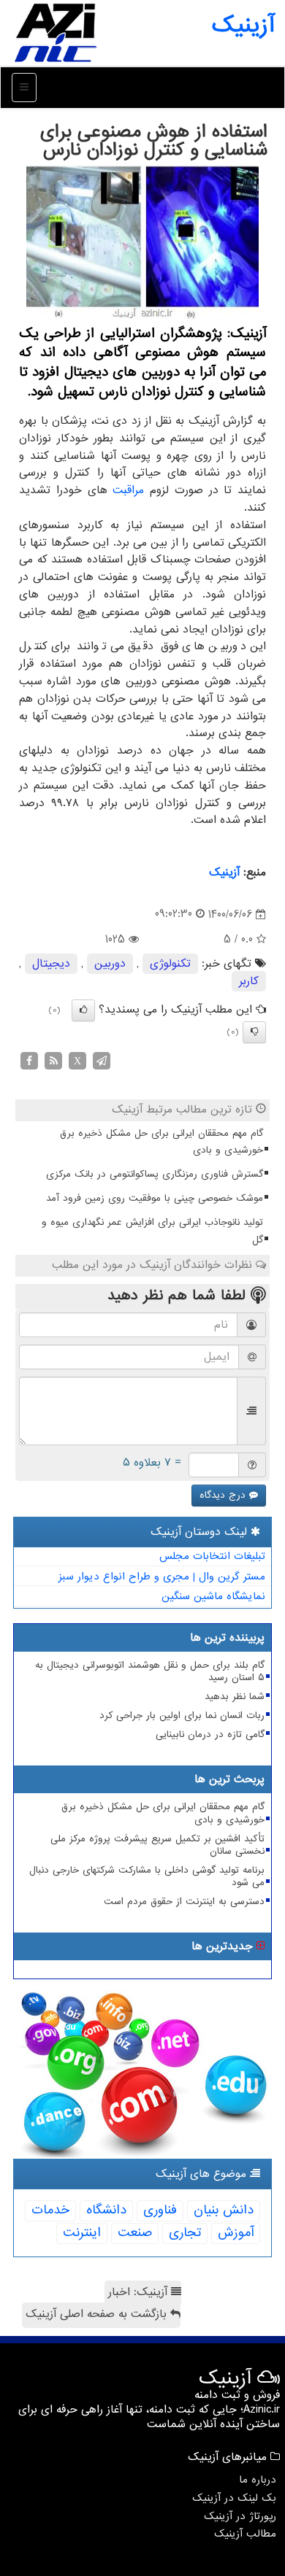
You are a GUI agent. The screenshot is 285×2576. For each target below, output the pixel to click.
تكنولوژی (170, 964)
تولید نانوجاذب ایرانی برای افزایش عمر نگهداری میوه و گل (152, 1231)
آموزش (236, 2233)
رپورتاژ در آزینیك (240, 2516)
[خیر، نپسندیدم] (254, 1032)
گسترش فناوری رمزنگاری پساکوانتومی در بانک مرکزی (155, 1174)
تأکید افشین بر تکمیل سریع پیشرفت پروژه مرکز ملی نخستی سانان (157, 1845)
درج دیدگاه (224, 1495)
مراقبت (128, 490)
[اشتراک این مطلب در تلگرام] (102, 1061)
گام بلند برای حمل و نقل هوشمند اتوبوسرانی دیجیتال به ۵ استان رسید (150, 1671)
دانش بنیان (224, 2210)
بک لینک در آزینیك (234, 2498)
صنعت (135, 2233)
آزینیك (224, 873)
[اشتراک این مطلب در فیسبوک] (29, 1061)
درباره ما (258, 2480)
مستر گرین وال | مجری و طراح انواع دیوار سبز (162, 1577)
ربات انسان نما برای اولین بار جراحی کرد (182, 1716)
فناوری (160, 2210)
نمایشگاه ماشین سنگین (213, 1596)
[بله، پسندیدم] (83, 1010)
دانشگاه (106, 2210)
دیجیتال (51, 964)
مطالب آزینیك (245, 2534)
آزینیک (243, 26)
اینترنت (82, 2233)
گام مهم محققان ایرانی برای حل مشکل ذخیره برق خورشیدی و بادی (161, 1142)
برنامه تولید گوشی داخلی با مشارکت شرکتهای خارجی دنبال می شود (147, 1876)
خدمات (50, 2210)
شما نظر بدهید (235, 1697)
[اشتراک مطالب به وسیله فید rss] (53, 1061)
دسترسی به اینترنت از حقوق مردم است (184, 1902)
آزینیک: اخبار (140, 2292)
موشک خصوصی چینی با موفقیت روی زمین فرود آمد (155, 1198)
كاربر (249, 981)
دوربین (110, 964)
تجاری (185, 2233)
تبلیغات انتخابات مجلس (212, 1556)
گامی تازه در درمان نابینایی (210, 1734)
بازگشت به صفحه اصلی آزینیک (98, 2314)
